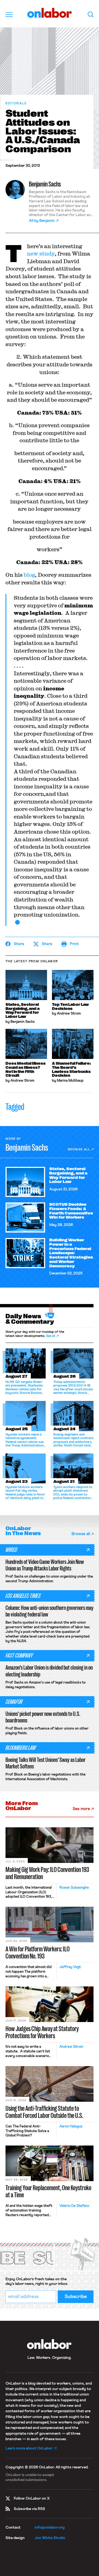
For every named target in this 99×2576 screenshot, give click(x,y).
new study (41, 253)
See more (81, 1809)
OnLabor (50, 13)
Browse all (79, 1149)
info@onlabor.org (50, 2528)
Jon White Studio (50, 2538)
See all (51, 1336)
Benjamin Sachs (45, 184)
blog (29, 575)
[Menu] (9, 15)
